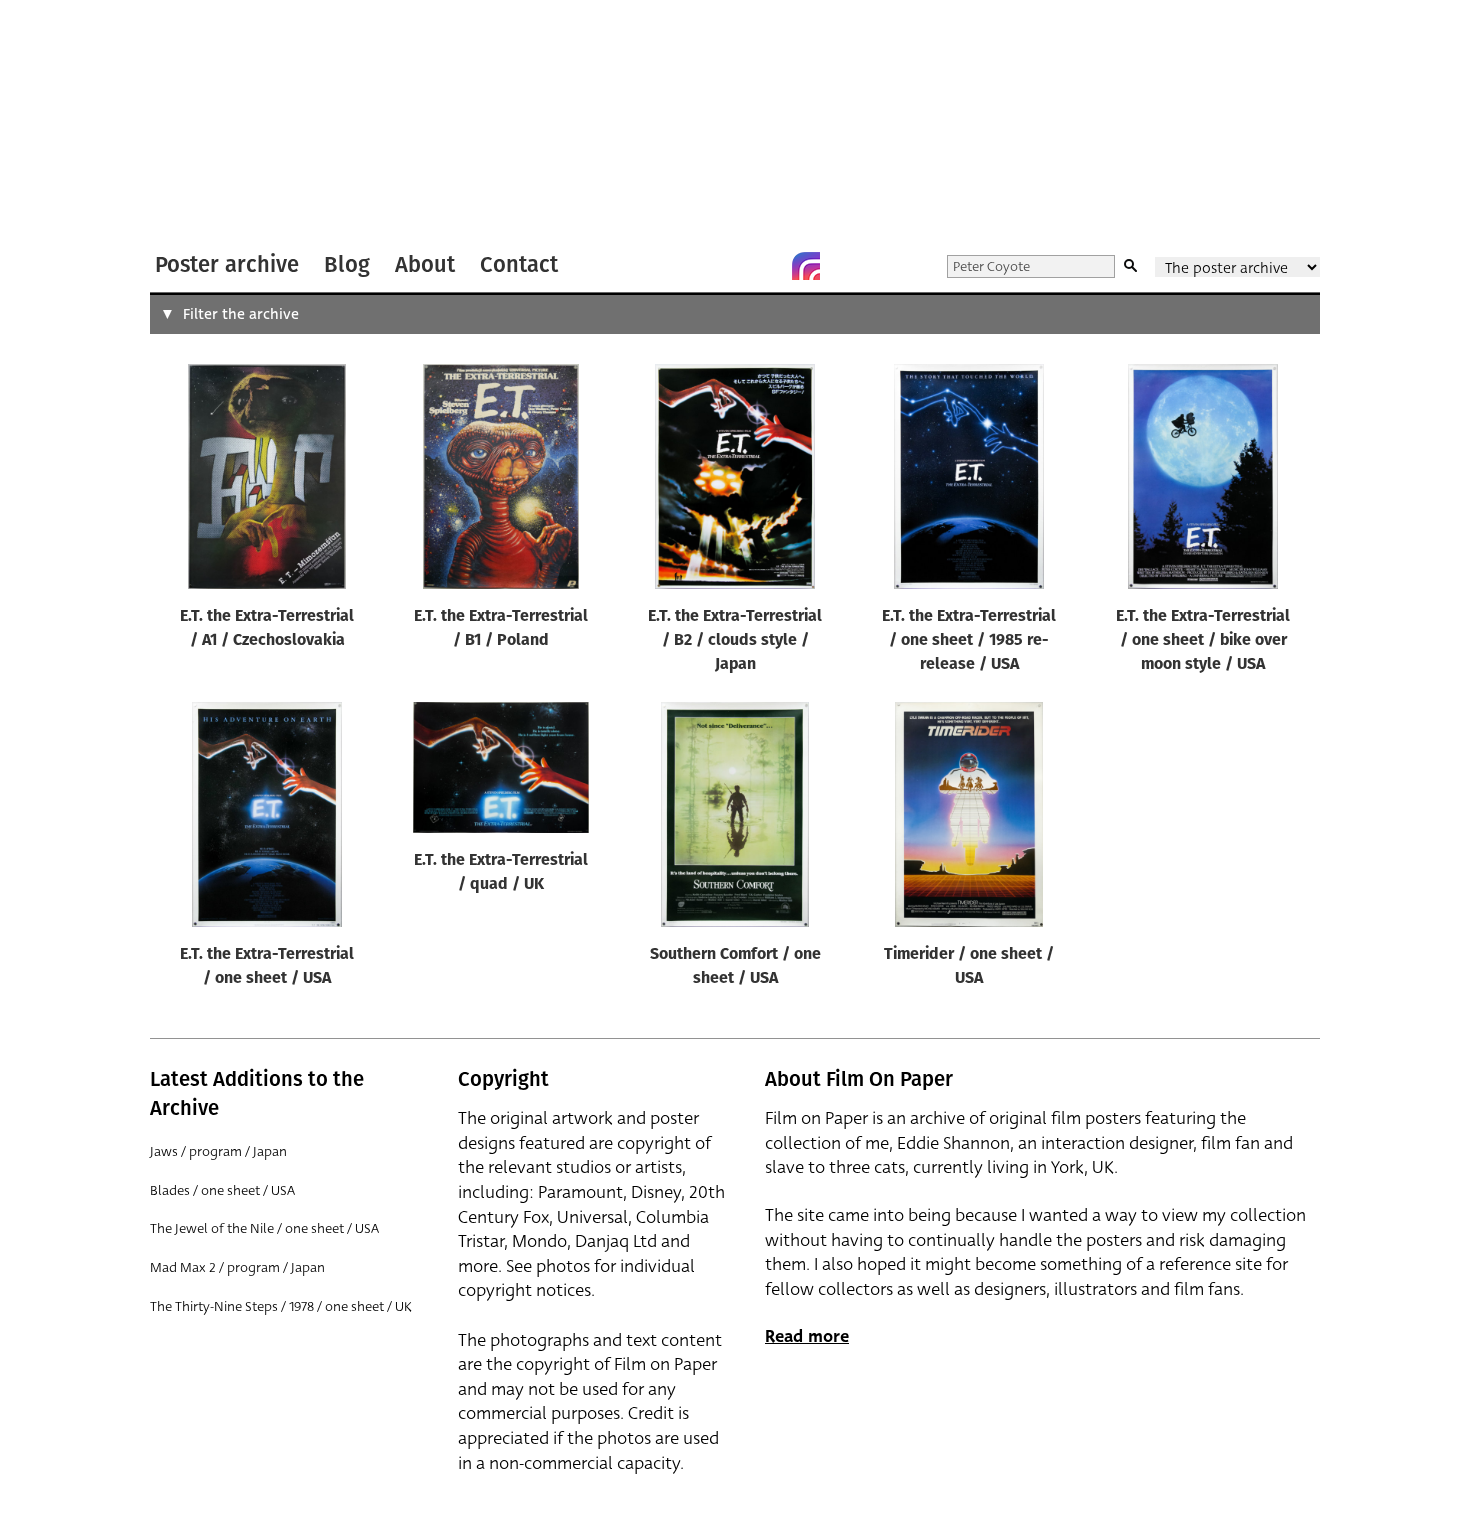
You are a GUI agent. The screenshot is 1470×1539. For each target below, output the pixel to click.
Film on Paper (203, 123)
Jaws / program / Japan (218, 1151)
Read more (807, 1336)
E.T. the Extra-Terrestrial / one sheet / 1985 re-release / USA (969, 641)
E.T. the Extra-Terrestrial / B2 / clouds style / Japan (735, 641)
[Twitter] (726, 266)
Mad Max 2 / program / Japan (237, 1267)
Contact (519, 264)
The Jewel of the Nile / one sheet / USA (264, 1228)
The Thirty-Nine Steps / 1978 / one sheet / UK (281, 1306)
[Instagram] (806, 266)
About (425, 264)
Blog (347, 264)
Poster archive (227, 264)
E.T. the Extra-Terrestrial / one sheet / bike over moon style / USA (1203, 641)
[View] (267, 481)
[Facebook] (766, 266)
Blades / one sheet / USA (222, 1190)
